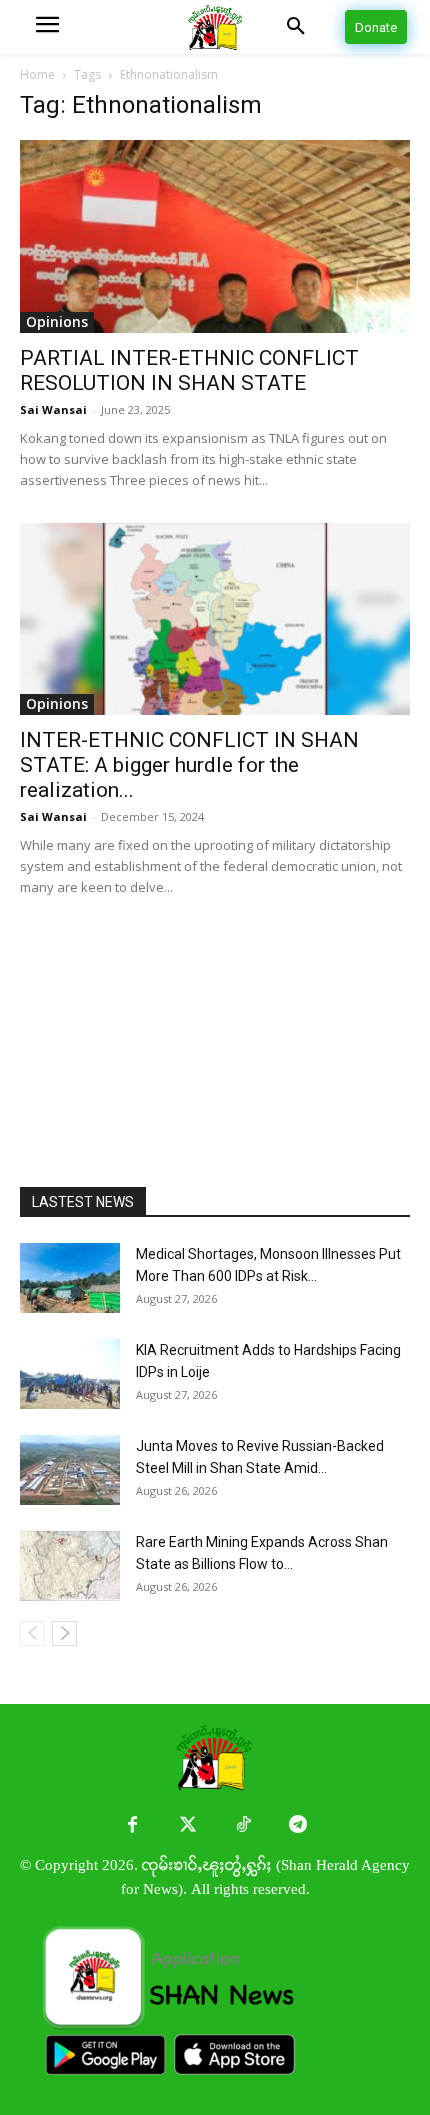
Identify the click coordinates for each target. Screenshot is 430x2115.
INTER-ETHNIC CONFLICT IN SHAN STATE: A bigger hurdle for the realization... (189, 765)
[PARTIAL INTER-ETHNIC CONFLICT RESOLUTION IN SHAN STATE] (215, 236)
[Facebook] (132, 1825)
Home (37, 74)
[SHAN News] (215, 27)
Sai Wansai (53, 409)
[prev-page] (32, 1633)
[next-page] (64, 1633)
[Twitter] (187, 1825)
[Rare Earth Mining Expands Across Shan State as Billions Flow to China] (70, 1566)
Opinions (57, 321)
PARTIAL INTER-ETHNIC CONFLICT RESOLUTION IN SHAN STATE (189, 370)
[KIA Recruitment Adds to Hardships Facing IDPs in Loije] (70, 1374)
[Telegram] (297, 1825)
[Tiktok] (242, 1825)
